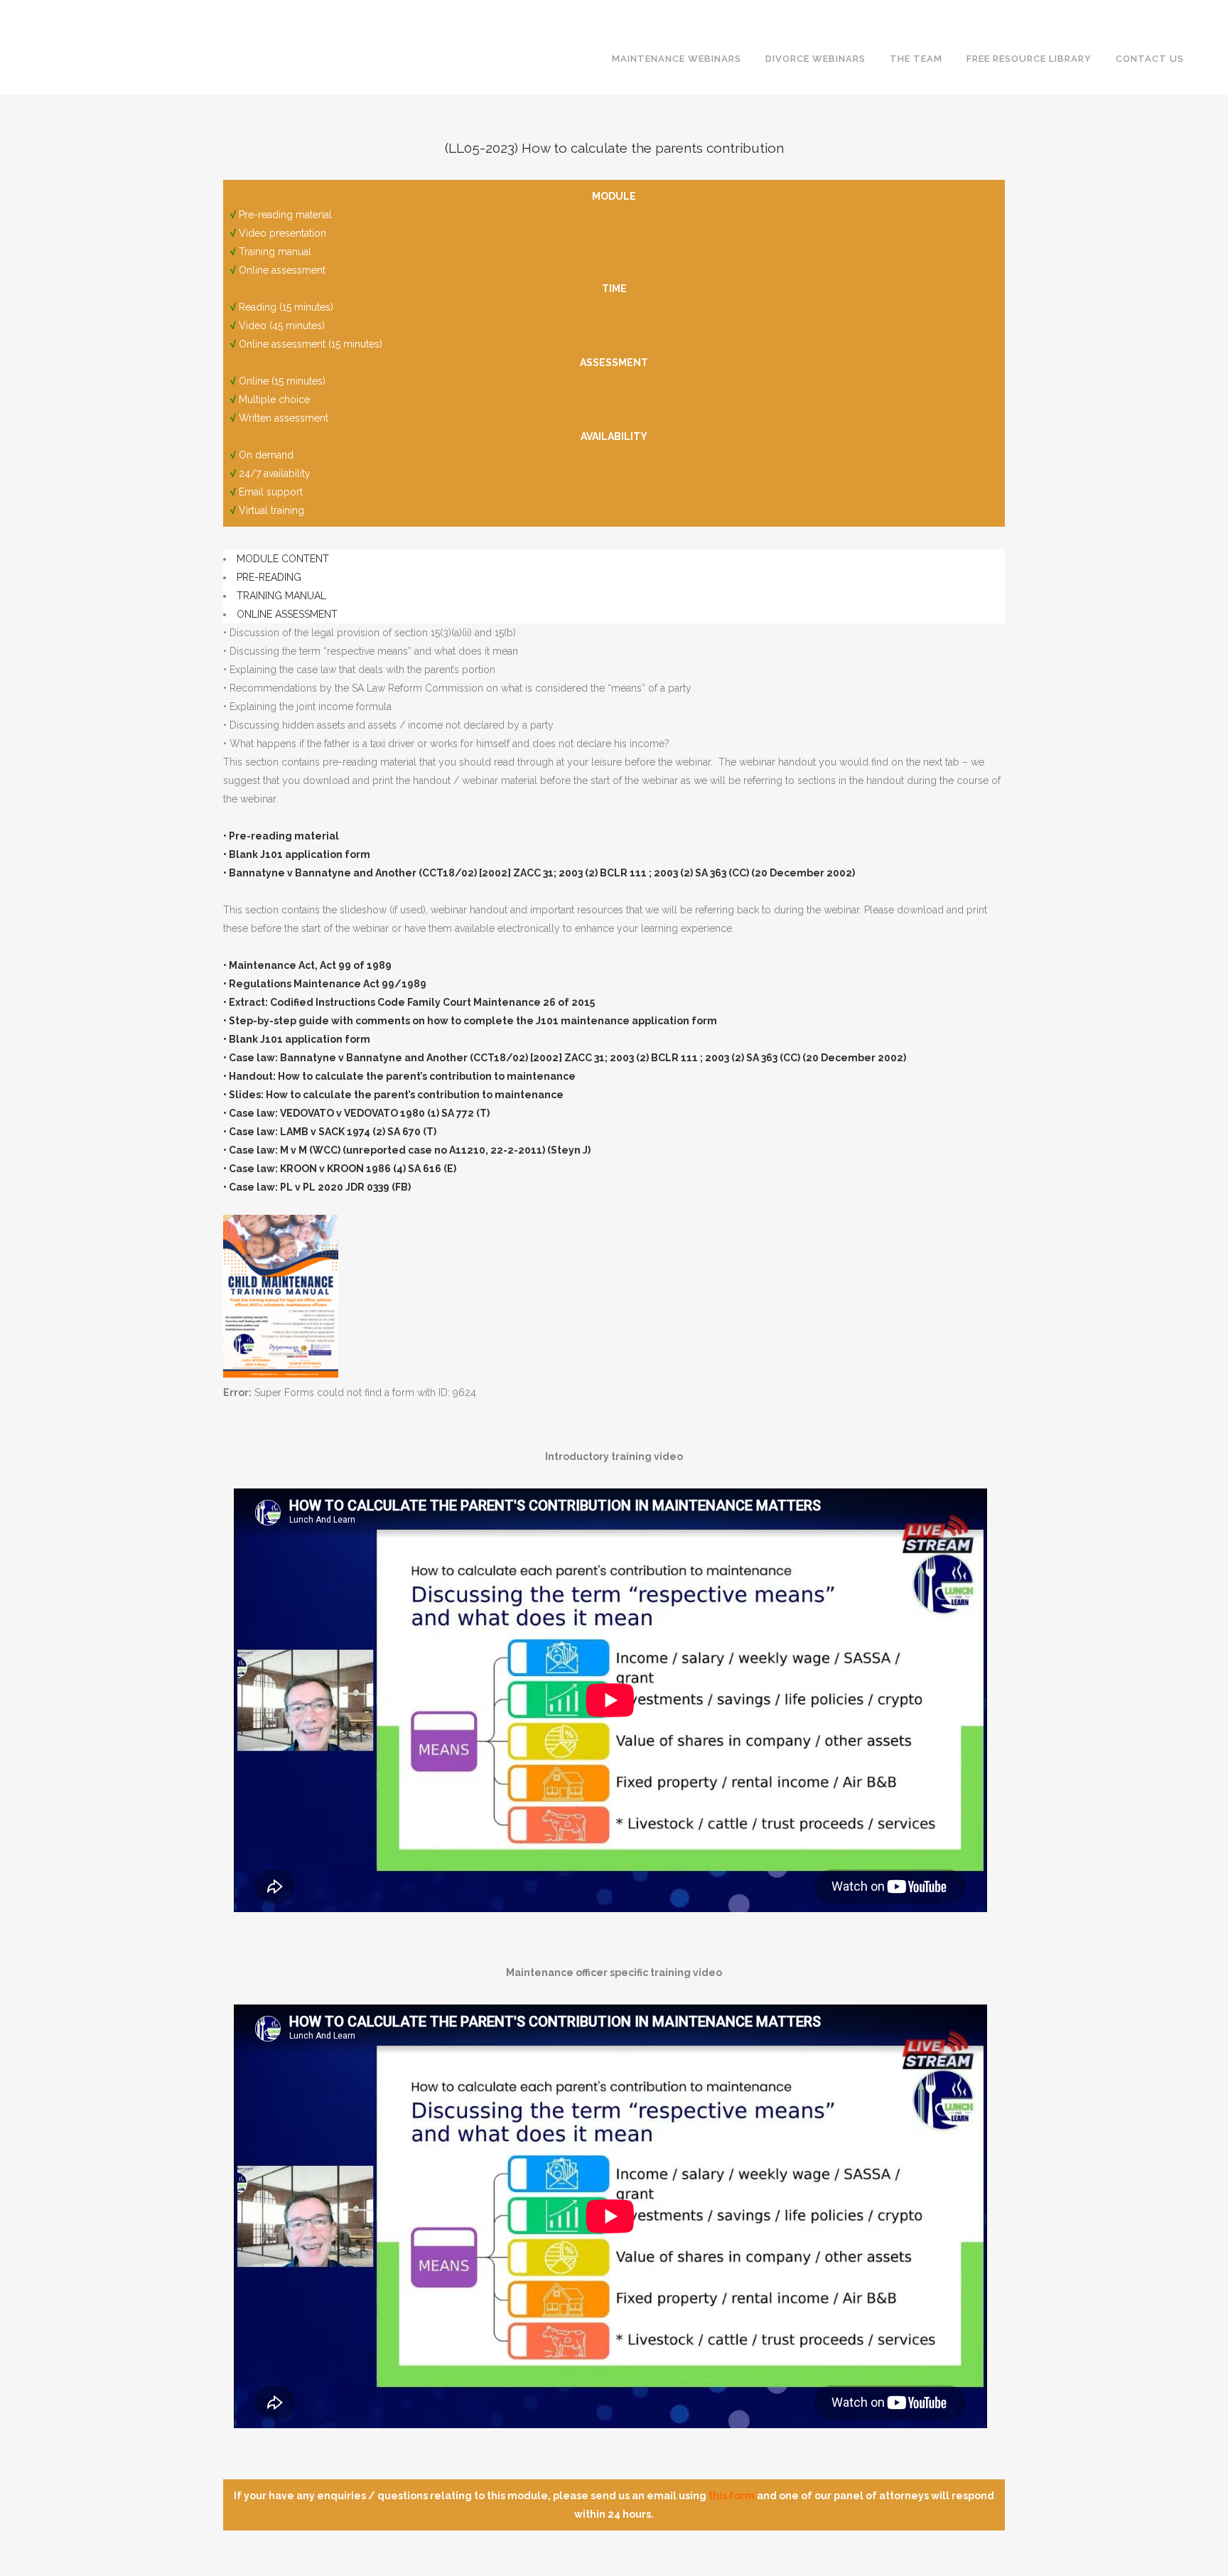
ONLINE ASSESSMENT (287, 614)
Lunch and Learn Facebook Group (912, 11)
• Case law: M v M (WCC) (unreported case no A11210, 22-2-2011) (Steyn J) (407, 1150)
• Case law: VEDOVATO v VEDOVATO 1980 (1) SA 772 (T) (356, 1113)
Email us (1202, 11)
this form (732, 2496)
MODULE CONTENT (283, 559)
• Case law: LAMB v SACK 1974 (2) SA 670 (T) (330, 1132)
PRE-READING (269, 577)
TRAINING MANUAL (281, 596)
